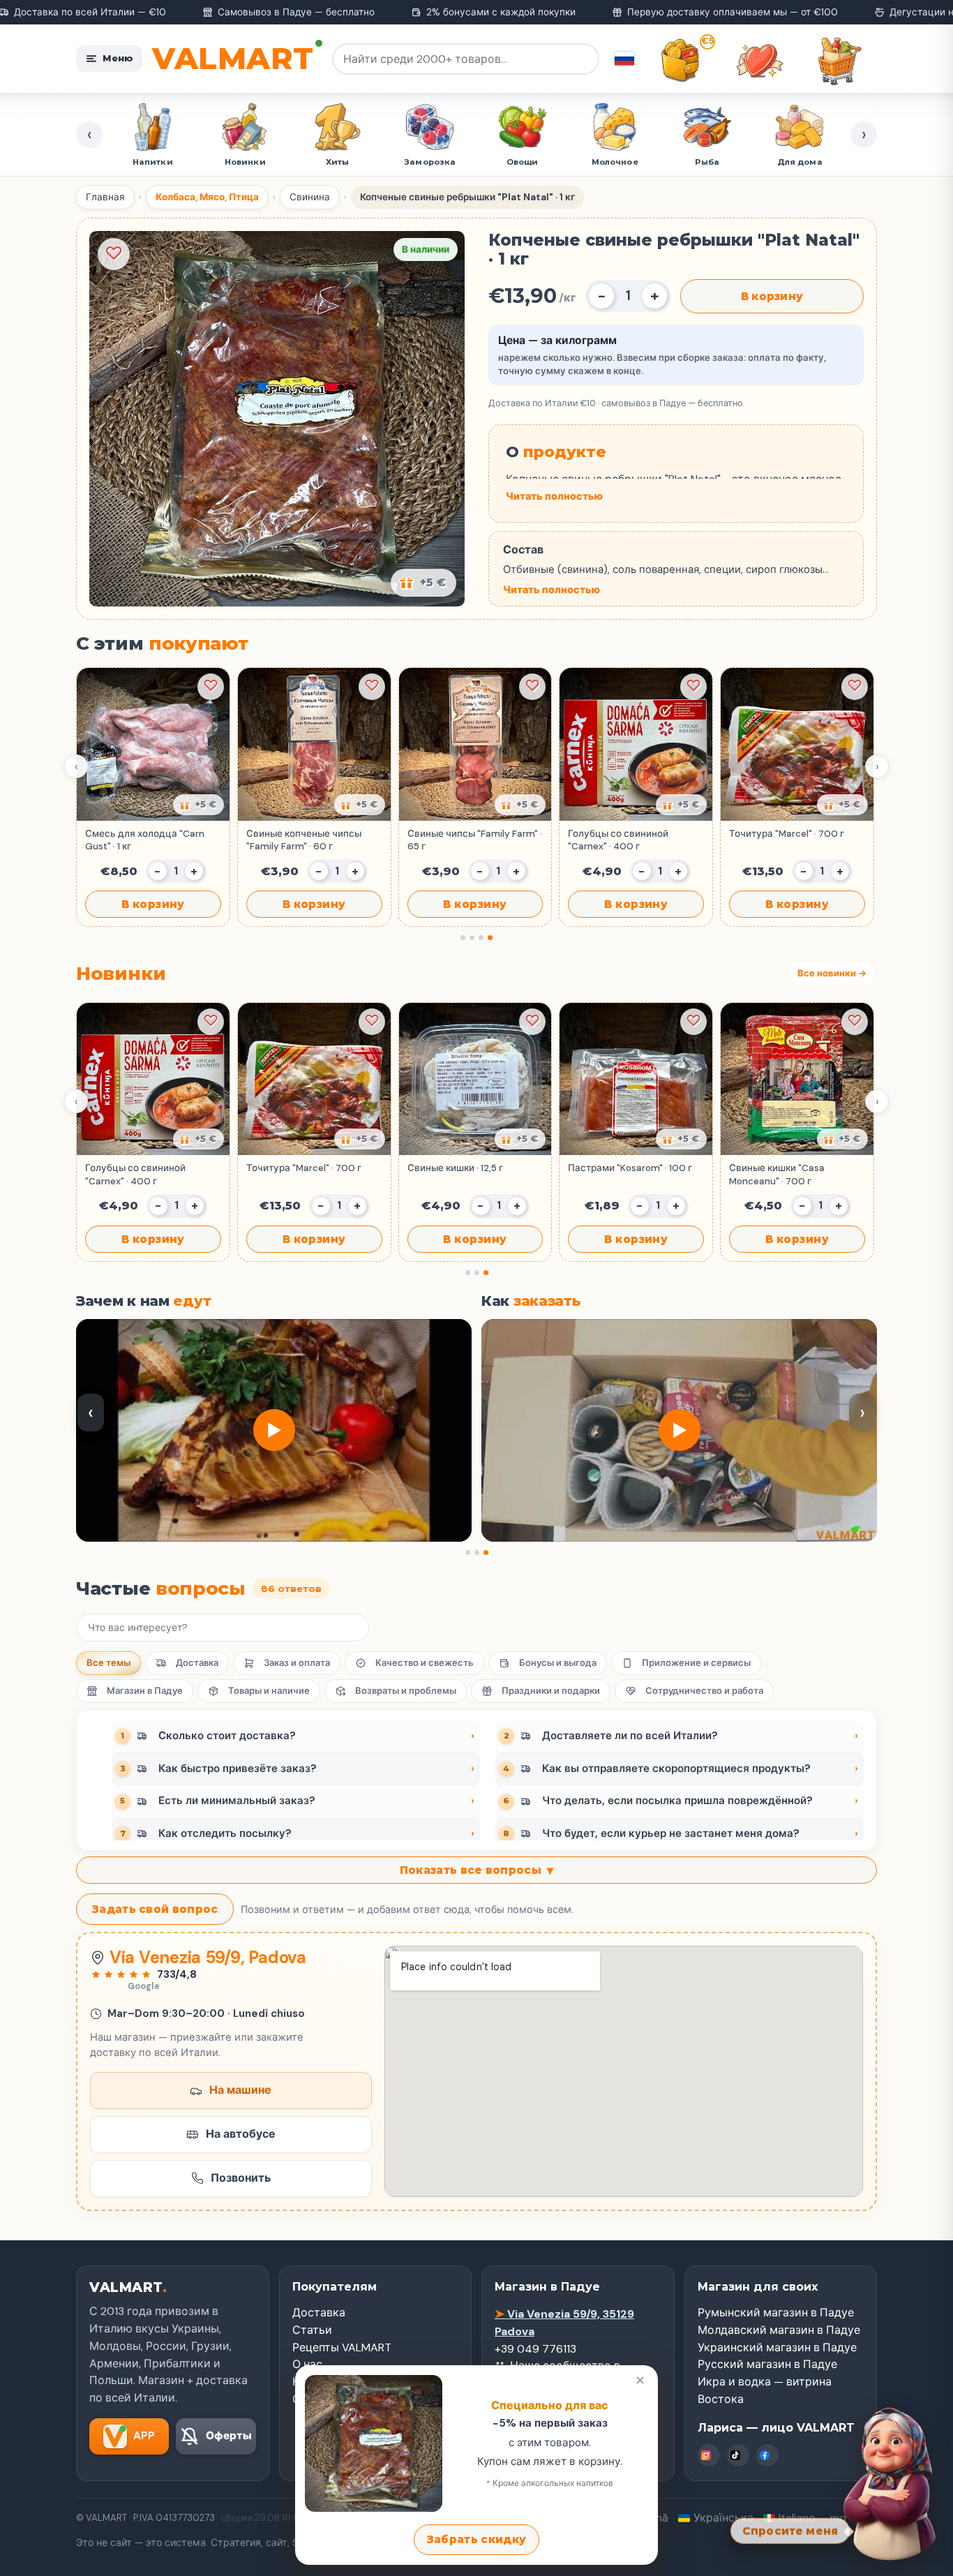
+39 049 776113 (535, 2349)
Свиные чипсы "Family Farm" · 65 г (475, 840)
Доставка (197, 1663)
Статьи (312, 2330)
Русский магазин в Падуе (767, 2364)
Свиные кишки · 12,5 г (455, 1168)
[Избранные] (760, 61)
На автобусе (241, 2134)
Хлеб (800, 162)
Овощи (430, 162)
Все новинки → (832, 973)
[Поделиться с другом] (198, 805)
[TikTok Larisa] (738, 2455)
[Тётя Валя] (892, 2485)
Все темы (108, 1663)
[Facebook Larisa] (767, 2455)
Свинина (310, 197)
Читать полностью (554, 496)
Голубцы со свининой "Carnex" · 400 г (618, 840)
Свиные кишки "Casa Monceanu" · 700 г (777, 1174)
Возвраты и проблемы (406, 1691)
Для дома (708, 162)
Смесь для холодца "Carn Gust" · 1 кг (145, 840)
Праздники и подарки (551, 1691)
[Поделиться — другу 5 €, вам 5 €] (423, 583)
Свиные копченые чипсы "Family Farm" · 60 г (304, 840)
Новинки (153, 162)
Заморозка (338, 162)
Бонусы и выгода (558, 1663)
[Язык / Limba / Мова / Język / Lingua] (624, 59)
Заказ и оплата (297, 1663)
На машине (240, 2090)
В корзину (772, 296)
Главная (105, 197)
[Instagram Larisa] (709, 2455)
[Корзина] (839, 61)
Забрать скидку (476, 2539)
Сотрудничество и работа (704, 1691)
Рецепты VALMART (342, 2347)
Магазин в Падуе (145, 1691)
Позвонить (241, 2178)
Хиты (245, 162)
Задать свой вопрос (155, 1909)
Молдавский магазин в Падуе (779, 2330)
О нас (307, 2364)
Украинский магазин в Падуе (777, 2347)
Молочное (523, 162)
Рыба (615, 162)
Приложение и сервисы (696, 1663)
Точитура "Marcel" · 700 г (787, 834)
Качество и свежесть (425, 1663)
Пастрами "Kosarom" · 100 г (630, 1168)
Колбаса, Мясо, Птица (207, 197)
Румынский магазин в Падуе (776, 2313)
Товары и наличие (269, 1691)
